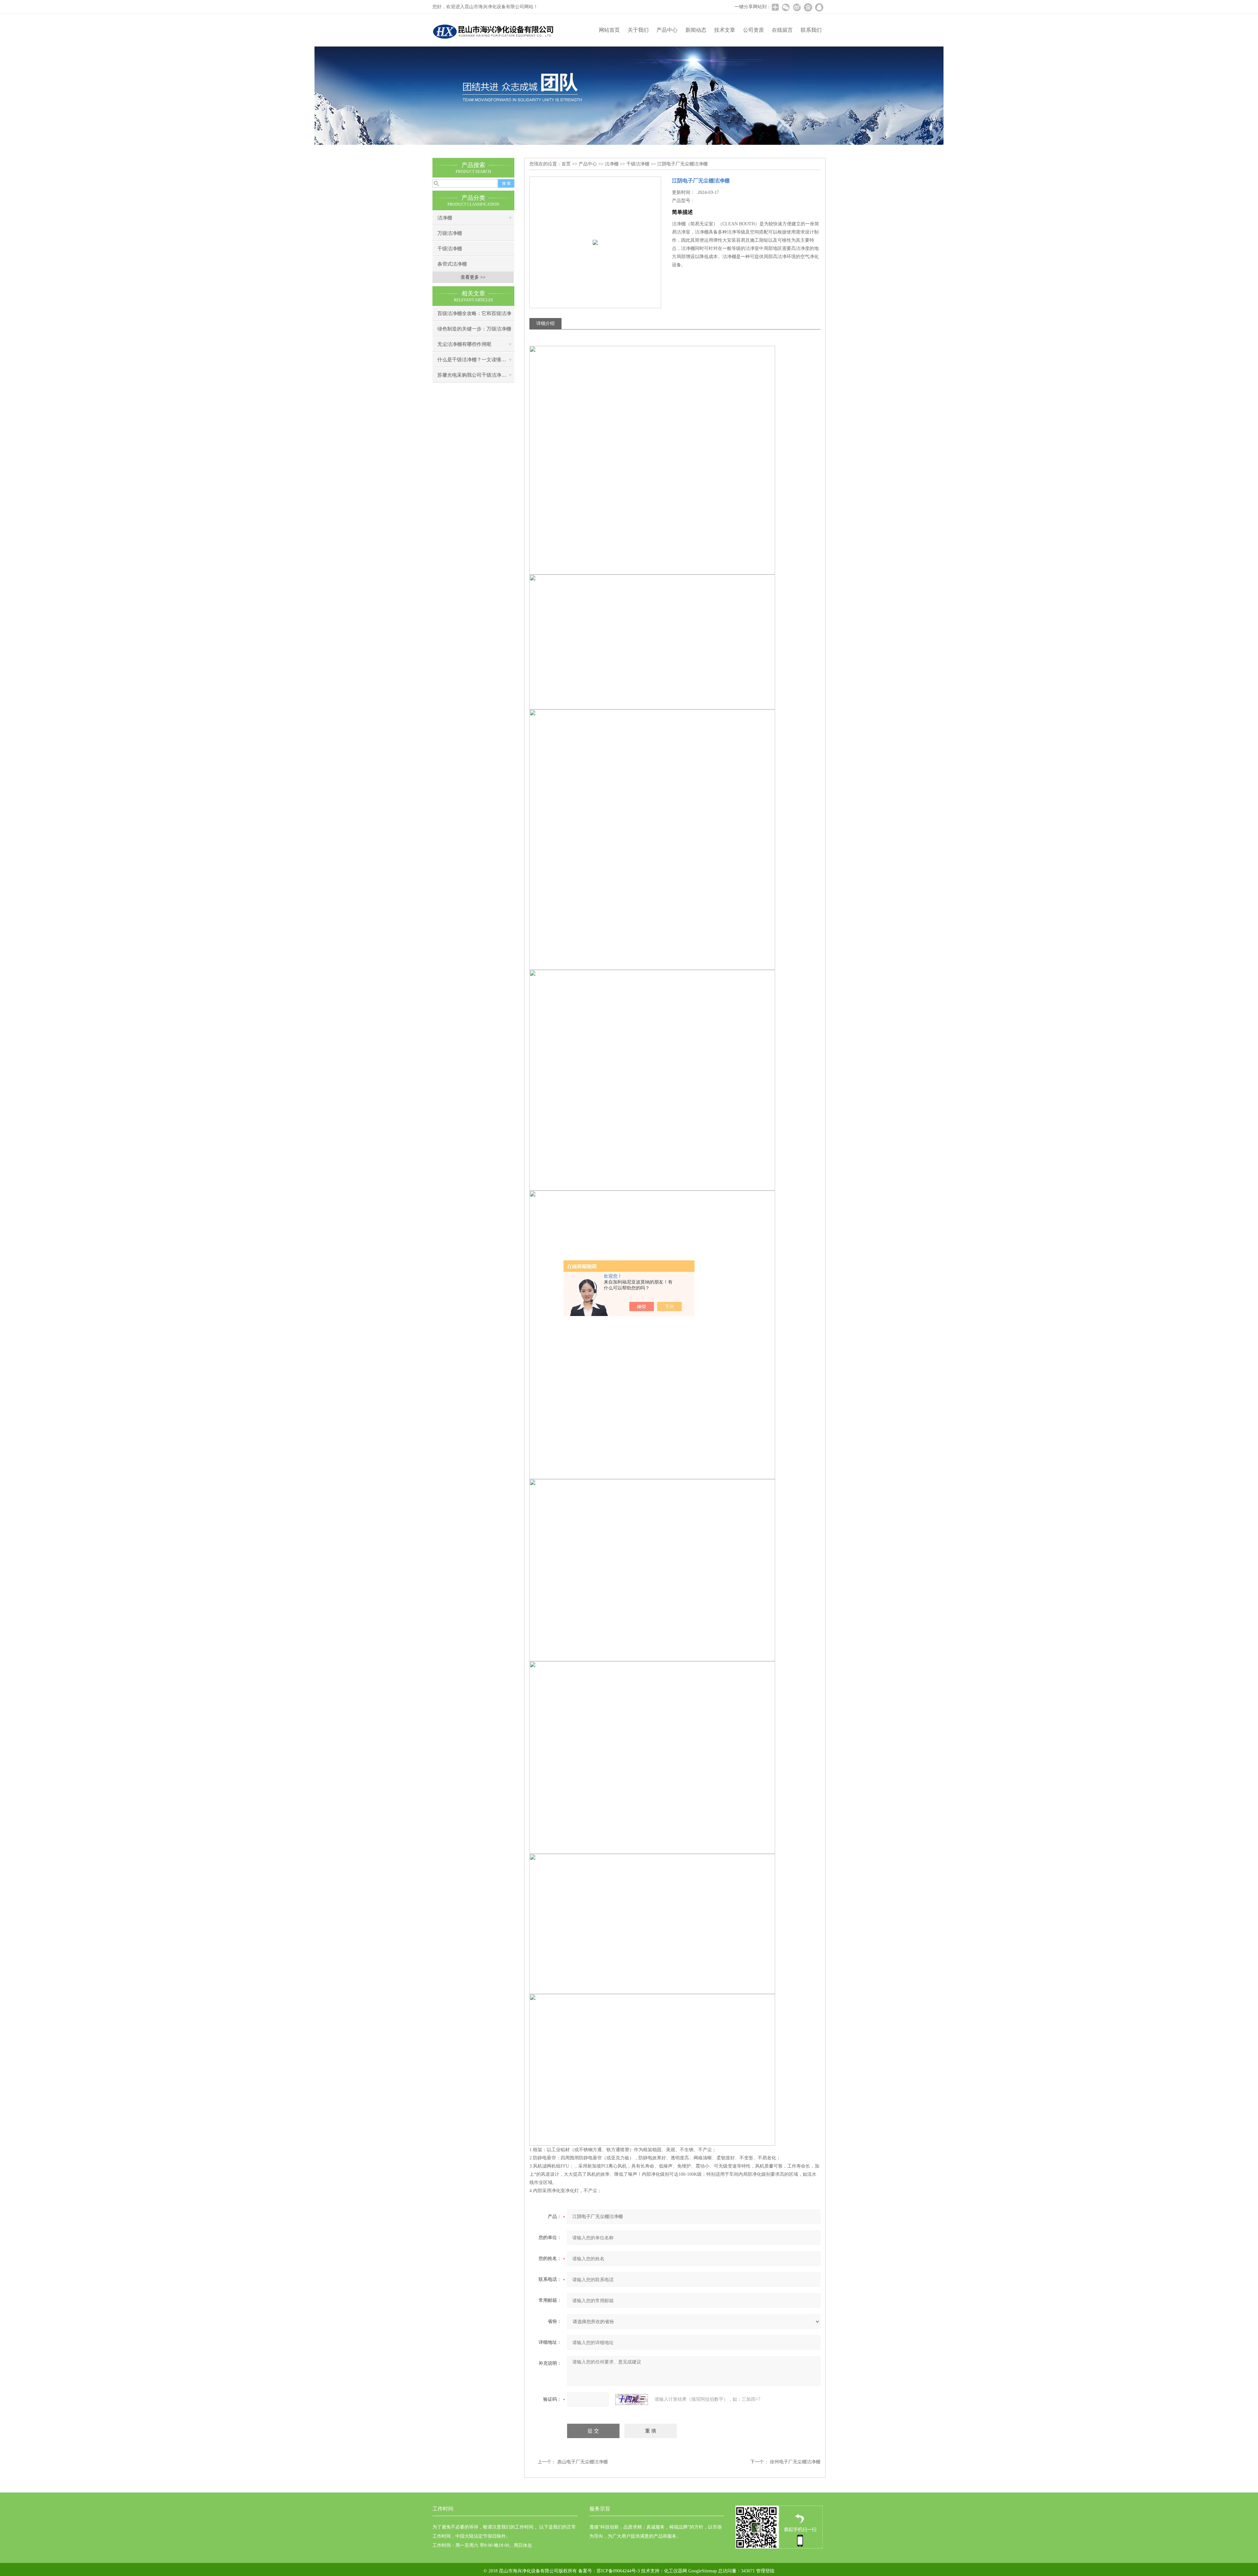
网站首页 (609, 30)
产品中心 (667, 30)
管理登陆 (765, 2571)
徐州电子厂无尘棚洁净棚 (795, 2462)
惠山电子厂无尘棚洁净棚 (582, 2462)
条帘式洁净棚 (452, 264)
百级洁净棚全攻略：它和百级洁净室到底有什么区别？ (474, 316)
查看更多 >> (473, 277)
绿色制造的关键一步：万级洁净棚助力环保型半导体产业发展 (474, 331)
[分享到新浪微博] (797, 7)
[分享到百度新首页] (808, 7)
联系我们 (811, 30)
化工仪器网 (676, 2571)
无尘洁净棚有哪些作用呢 (464, 344)
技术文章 (725, 30)
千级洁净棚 (450, 249)
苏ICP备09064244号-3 (618, 2571)
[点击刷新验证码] (632, 2399)
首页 (566, 164)
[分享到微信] (786, 7)
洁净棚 (445, 218)
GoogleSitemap (703, 2571)
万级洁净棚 (450, 233)
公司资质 (753, 30)
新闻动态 (696, 30)
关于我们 (638, 30)
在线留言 (782, 30)
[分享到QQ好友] (819, 7)
